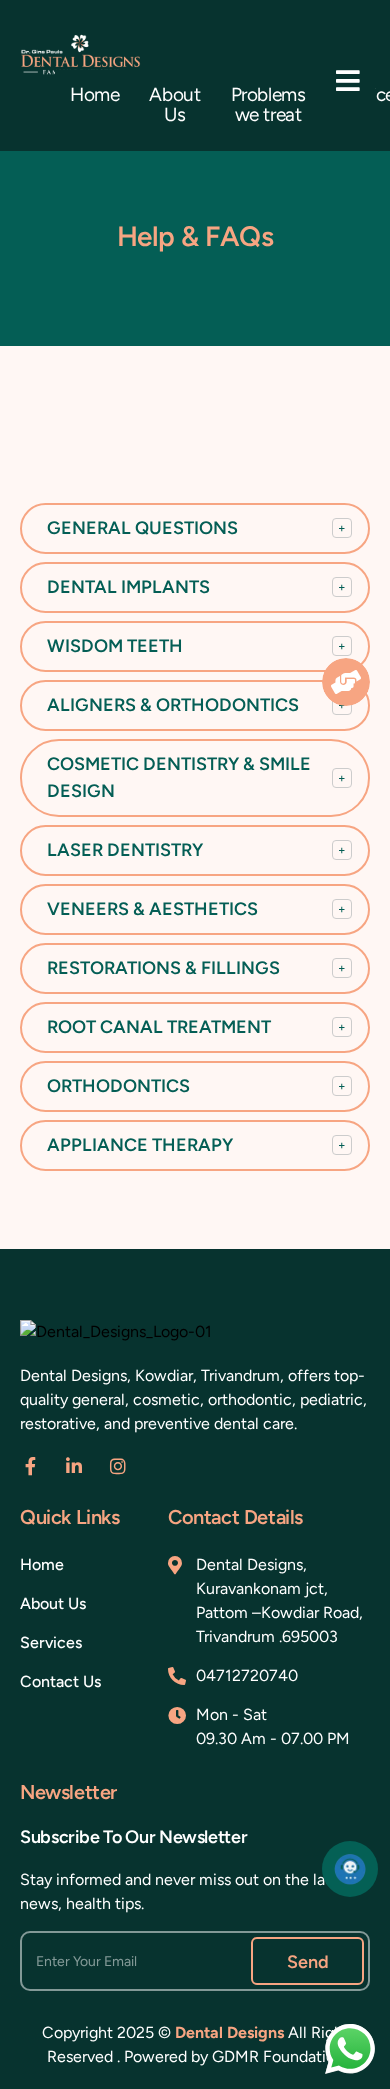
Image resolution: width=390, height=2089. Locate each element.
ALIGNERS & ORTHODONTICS (196, 705)
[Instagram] (118, 1466)
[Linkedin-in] (74, 1466)
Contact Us (60, 1681)
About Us (174, 105)
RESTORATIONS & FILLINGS (196, 968)
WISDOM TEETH (196, 646)
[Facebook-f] (30, 1466)
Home (94, 94)
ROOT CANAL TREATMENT (196, 1027)
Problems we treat (268, 105)
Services (51, 1642)
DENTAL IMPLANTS (196, 587)
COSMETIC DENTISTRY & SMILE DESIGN (196, 777)
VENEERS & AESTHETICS (196, 909)
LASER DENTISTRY (196, 850)
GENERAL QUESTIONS (196, 528)
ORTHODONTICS (196, 1086)
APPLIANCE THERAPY (196, 1145)
